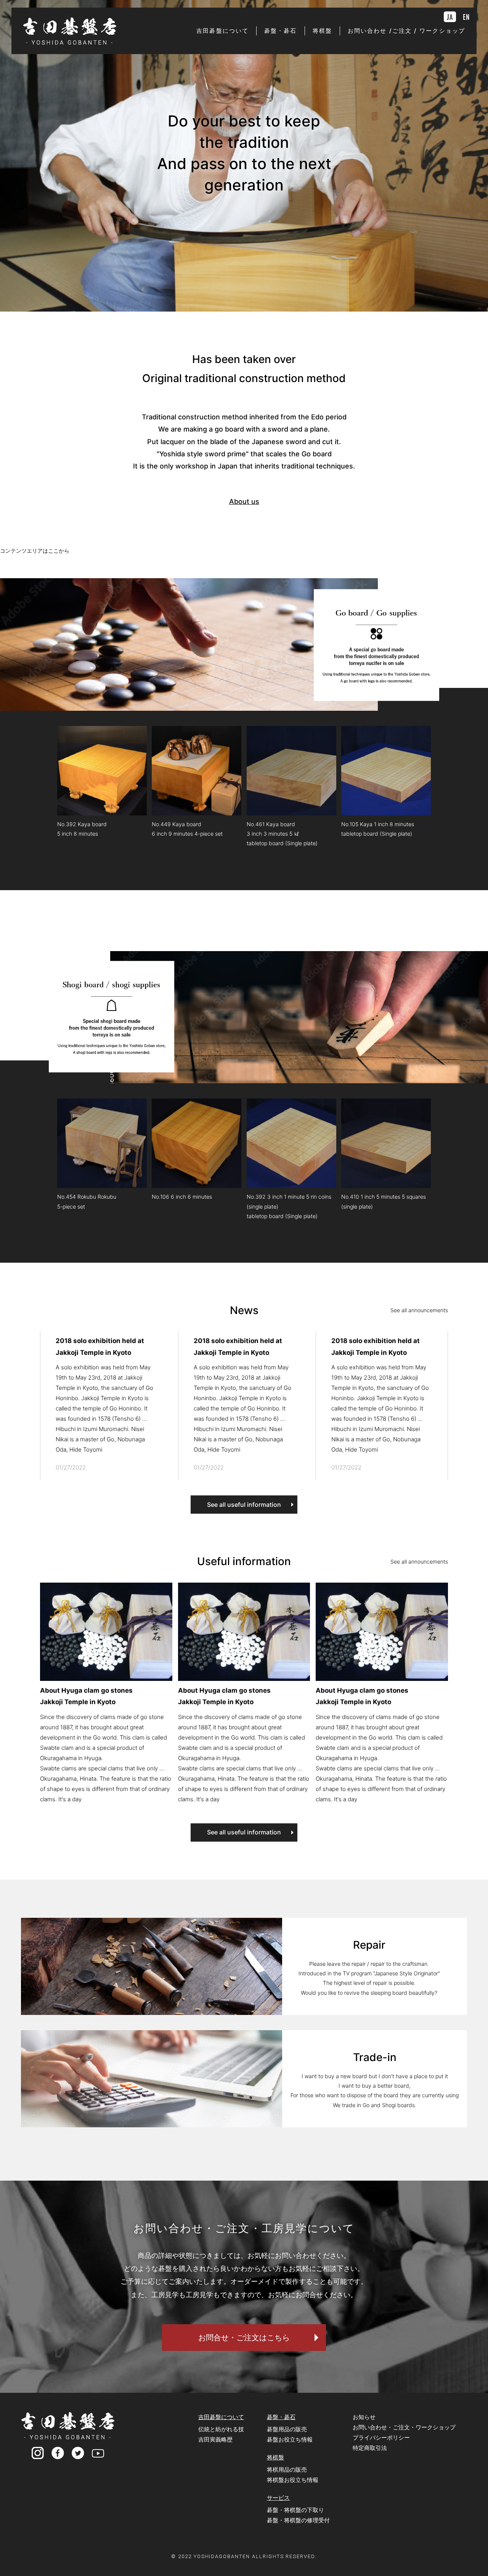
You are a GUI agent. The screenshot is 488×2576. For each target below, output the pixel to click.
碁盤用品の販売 (287, 2429)
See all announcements (419, 1310)
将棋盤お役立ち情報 (293, 2480)
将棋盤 (275, 2457)
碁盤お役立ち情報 (290, 2439)
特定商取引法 (370, 2448)
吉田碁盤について (221, 2417)
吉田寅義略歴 (215, 2439)
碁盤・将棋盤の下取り (295, 2510)
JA (450, 17)
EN (466, 17)
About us (244, 501)
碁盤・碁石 (281, 2417)
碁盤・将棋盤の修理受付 (298, 2520)
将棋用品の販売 (287, 2470)
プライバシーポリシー (381, 2438)
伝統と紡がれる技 (221, 2429)
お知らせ (364, 2417)
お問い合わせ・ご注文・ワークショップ (404, 2427)
